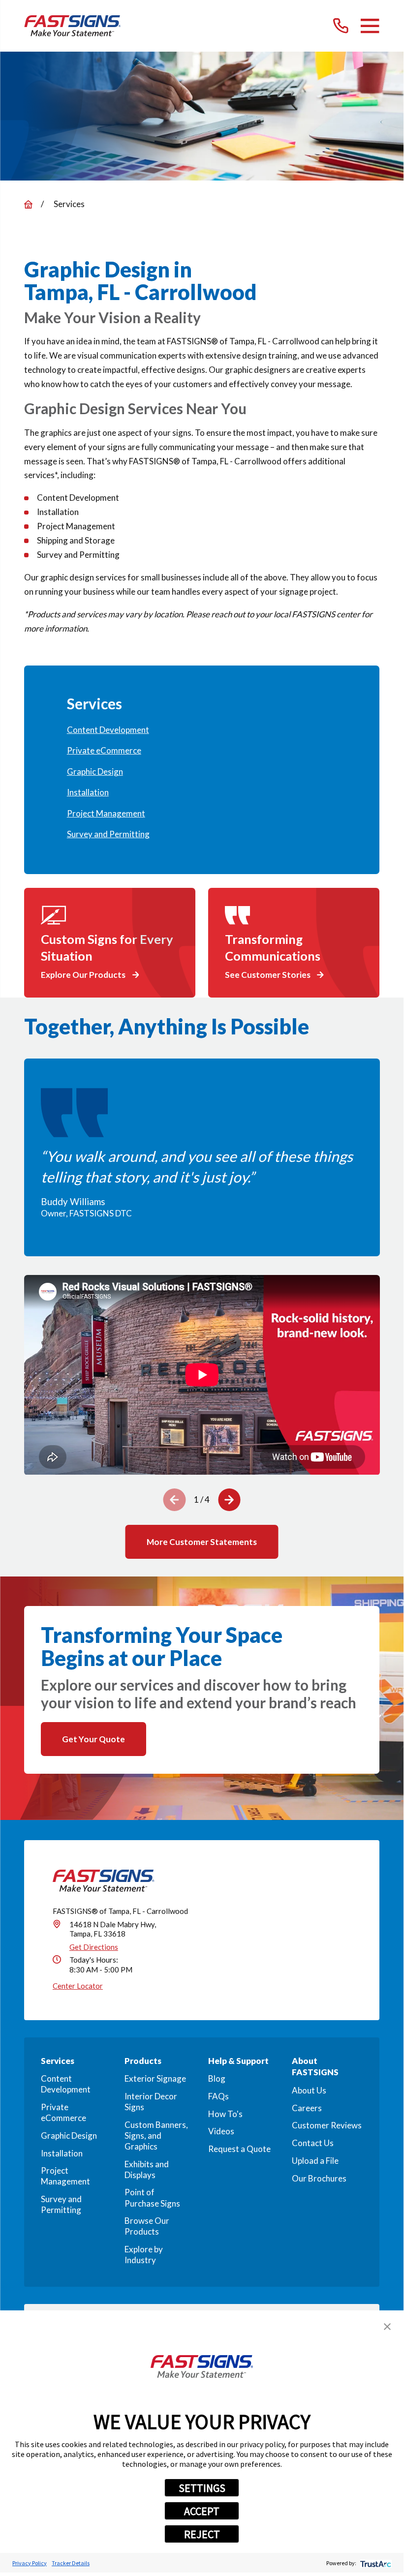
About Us (309, 2090)
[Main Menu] (370, 26)
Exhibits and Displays (147, 2169)
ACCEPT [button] (202, 2511)
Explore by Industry (144, 2255)
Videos (221, 2131)
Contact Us (313, 2143)
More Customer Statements (202, 1542)
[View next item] (229, 1500)
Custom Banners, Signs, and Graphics (156, 2136)
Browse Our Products (147, 2226)
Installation (62, 2153)
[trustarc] (375, 2563)
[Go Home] (28, 204)
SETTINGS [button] (202, 2488)
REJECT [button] (202, 2534)
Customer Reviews (327, 2125)
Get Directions (94, 1947)
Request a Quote (239, 2149)
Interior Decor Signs (151, 2102)
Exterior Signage (155, 2078)
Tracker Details (71, 2563)
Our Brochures (319, 2178)
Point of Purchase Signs (152, 2197)
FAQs (218, 2096)
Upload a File (315, 2161)
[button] (387, 2327)
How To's (225, 2114)
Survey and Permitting (61, 2204)
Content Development (66, 2084)
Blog (217, 2078)
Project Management (65, 2176)
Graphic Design (69, 2136)
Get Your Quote (93, 1739)
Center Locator (78, 1986)
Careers (307, 2108)
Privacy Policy (30, 2563)
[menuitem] (202, 730)
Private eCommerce (63, 2112)
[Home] (73, 26)
